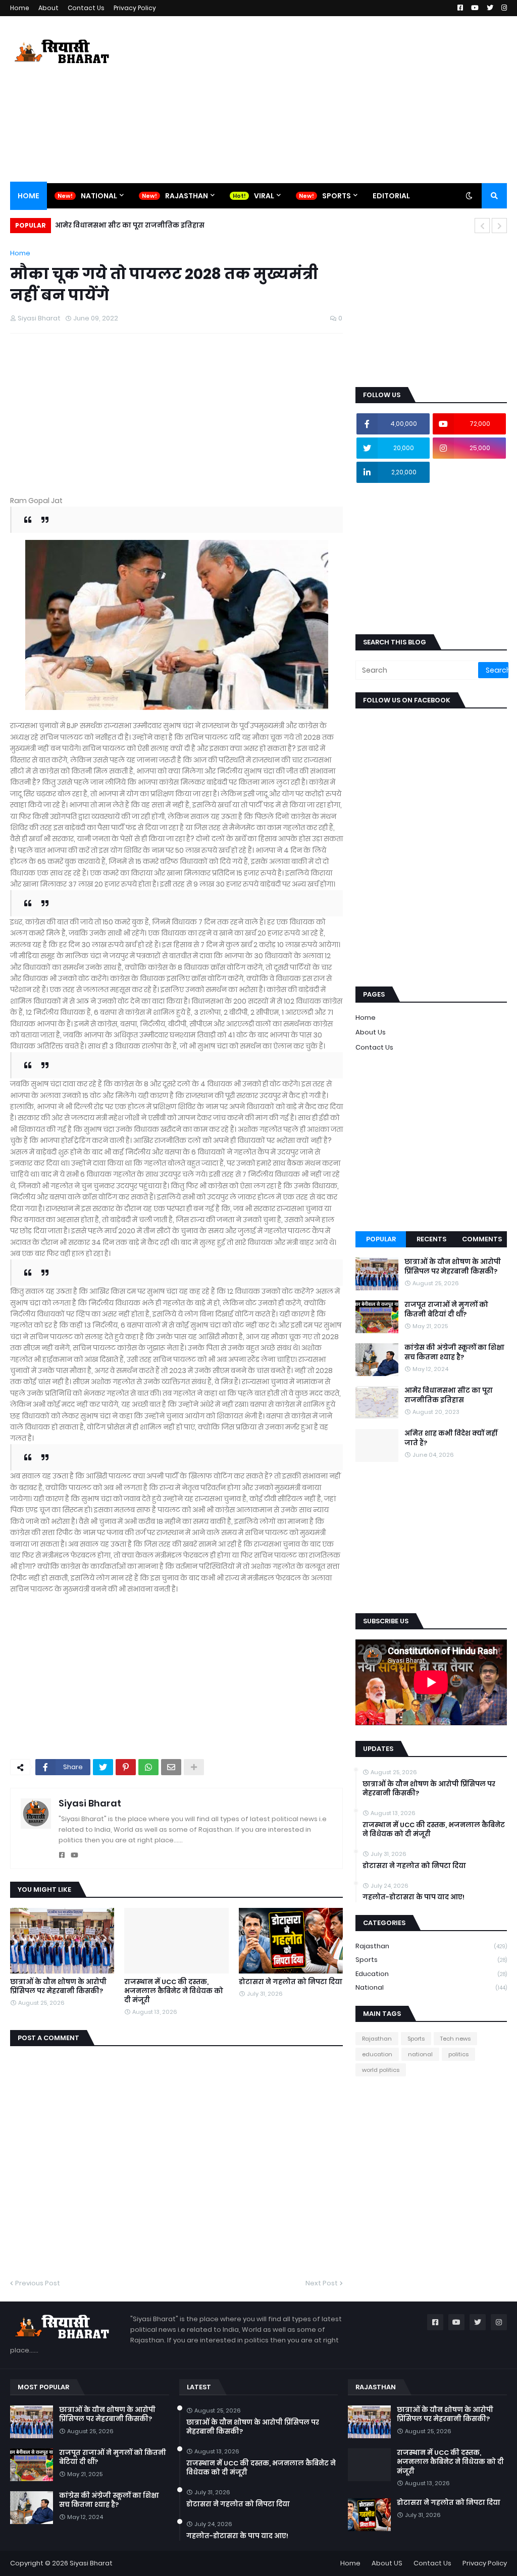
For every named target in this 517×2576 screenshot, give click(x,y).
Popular (381, 1239)
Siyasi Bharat (90, 1803)
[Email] (171, 1767)
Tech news (455, 2039)
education (431, 1974)
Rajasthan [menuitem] (187, 196)
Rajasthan (431, 1946)
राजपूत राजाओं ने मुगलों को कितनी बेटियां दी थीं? (446, 1309)
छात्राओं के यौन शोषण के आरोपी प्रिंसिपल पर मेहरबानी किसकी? (58, 1987)
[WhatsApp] (148, 1767)
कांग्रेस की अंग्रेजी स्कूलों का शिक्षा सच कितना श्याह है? (454, 1352)
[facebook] (62, 1855)
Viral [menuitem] (264, 196)
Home (20, 8)
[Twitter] (103, 1767)
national (431, 1987)
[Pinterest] (126, 1767)
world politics (381, 2070)
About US (387, 2563)
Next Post (322, 2283)
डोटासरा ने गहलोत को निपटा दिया (291, 1982)
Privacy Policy (135, 8)
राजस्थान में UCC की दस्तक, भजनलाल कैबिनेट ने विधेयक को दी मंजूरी (174, 1991)
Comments (482, 1239)
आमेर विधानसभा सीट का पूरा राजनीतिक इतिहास (449, 1395)
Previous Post (38, 2283)
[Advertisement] (323, 99)
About (48, 8)
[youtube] (74, 1855)
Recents (431, 1239)
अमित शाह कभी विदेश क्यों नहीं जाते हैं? (121, 225)
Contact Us (86, 8)
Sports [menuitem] (337, 196)
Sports (431, 1960)
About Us (371, 1032)
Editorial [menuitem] (391, 196)
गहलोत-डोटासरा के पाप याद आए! (413, 1897)
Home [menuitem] (29, 196)
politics (458, 2054)
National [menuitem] (99, 196)
